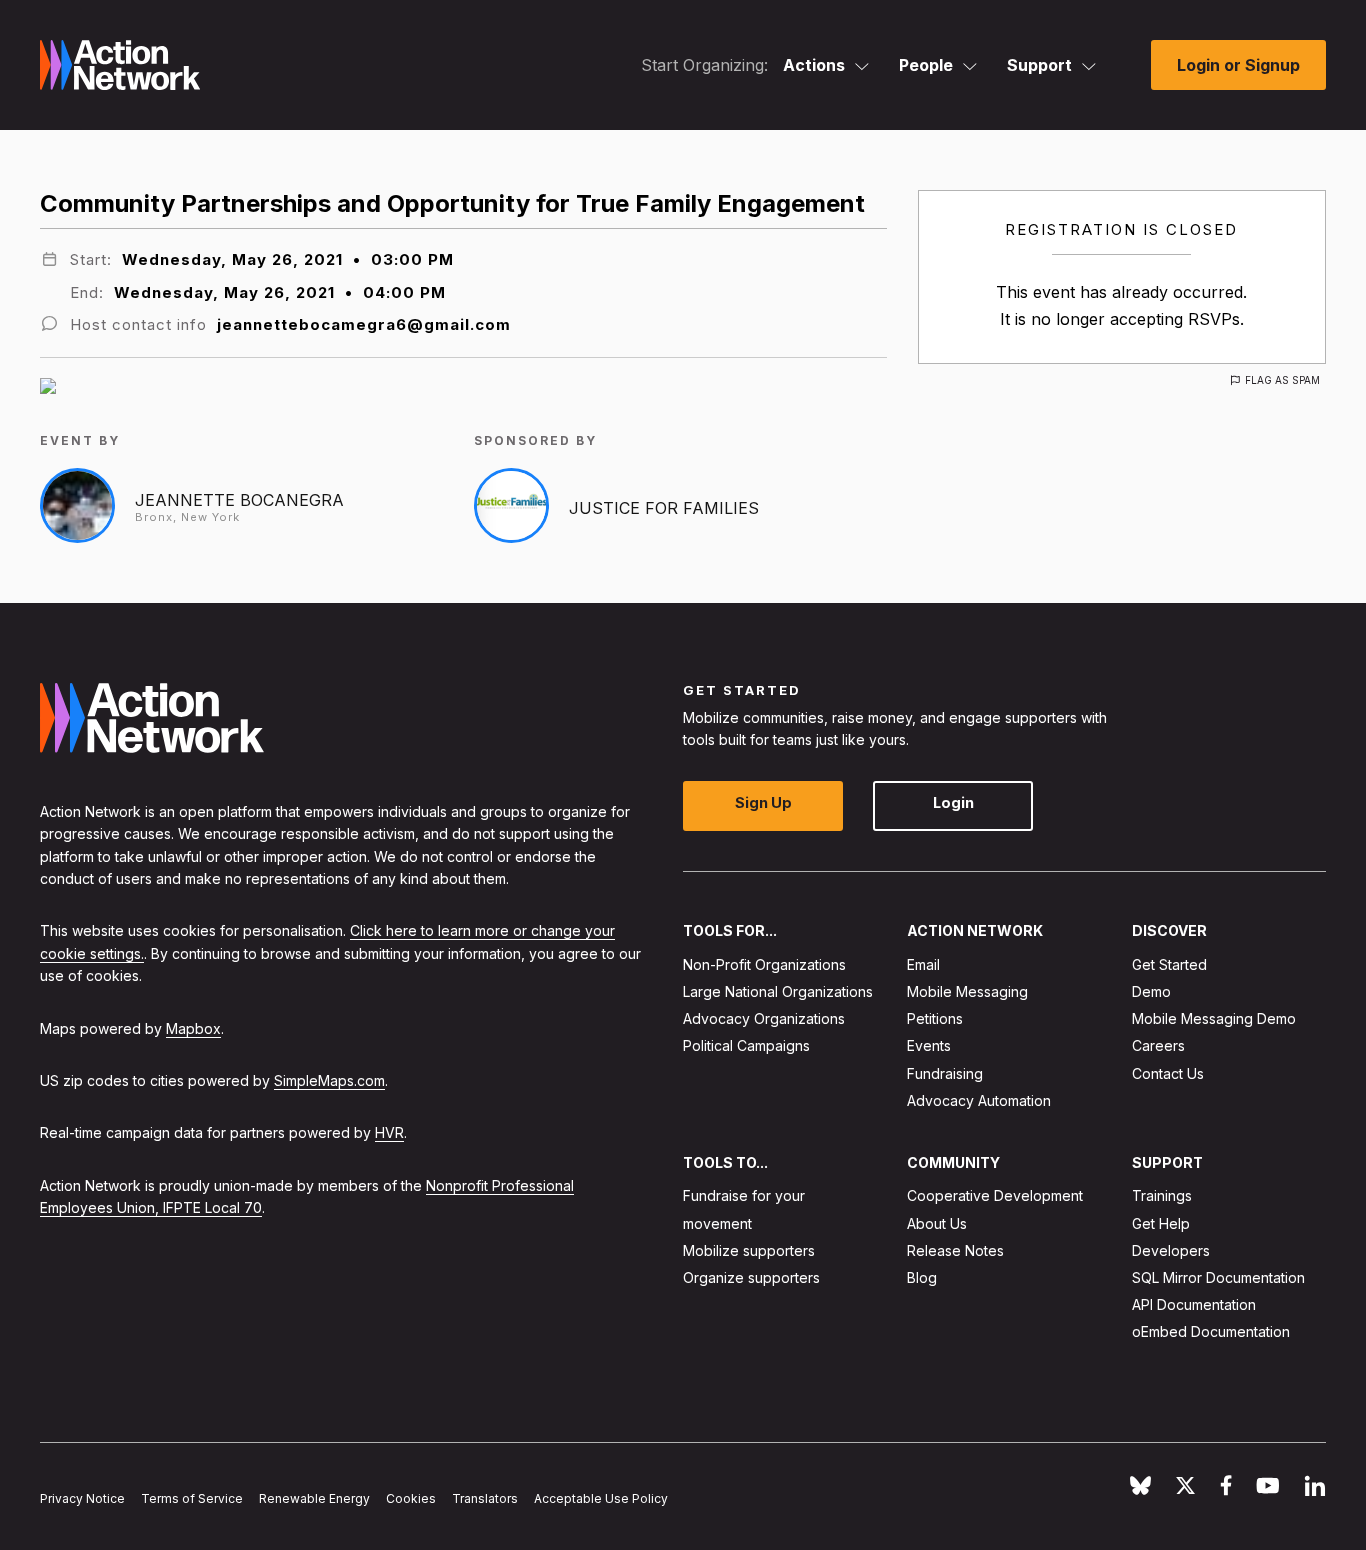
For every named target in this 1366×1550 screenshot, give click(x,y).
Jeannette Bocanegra (239, 500)
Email (923, 964)
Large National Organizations (778, 991)
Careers (1158, 1046)
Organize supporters (751, 1277)
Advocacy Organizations (764, 1019)
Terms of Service (192, 1498)
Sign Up (763, 803)
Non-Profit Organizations (764, 964)
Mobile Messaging (967, 991)
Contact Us (1168, 1073)
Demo (1151, 991)
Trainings (1162, 1196)
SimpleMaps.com (329, 1080)
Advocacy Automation (979, 1100)
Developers (1171, 1250)
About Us (937, 1223)
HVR (389, 1133)
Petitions (935, 1019)
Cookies (411, 1498)
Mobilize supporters (749, 1250)
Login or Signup (1238, 65)
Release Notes (955, 1250)
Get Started (1169, 964)
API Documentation (1194, 1305)
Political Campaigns (746, 1046)
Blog (922, 1277)
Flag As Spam (1282, 380)
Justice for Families (664, 508)
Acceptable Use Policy (601, 1498)
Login (953, 803)
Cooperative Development (995, 1196)
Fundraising (945, 1073)
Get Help (1161, 1223)
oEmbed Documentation (1211, 1332)
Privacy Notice (82, 1498)
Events (929, 1046)
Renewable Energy (314, 1498)
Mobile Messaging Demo (1214, 1019)
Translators (485, 1498)
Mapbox (193, 1028)
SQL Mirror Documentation (1218, 1277)
